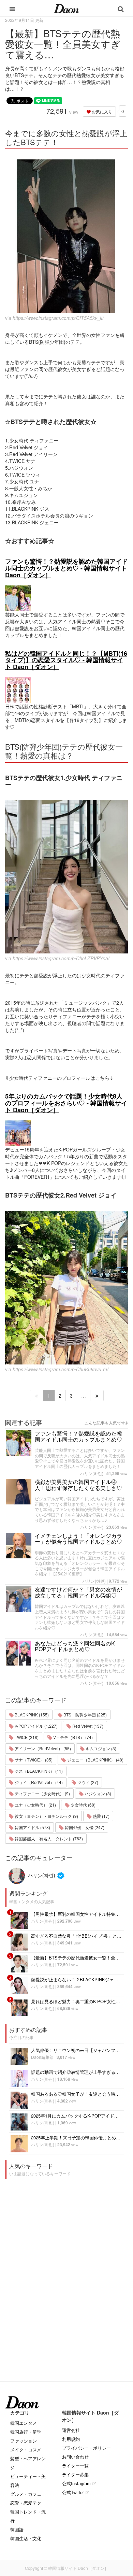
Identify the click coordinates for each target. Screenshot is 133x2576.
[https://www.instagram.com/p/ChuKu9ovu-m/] (66, 1288)
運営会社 (71, 2430)
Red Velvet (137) (87, 1726)
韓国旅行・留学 (26, 2432)
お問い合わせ (75, 2457)
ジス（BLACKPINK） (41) (38, 1771)
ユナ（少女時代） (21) (35, 1805)
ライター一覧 (75, 2466)
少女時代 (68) (83, 1805)
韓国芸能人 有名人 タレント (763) (48, 1838)
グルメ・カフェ (26, 2494)
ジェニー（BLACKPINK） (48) (95, 1760)
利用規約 (71, 2439)
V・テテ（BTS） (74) (72, 1737)
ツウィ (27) (87, 1782)
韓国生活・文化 (26, 2538)
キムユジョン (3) (100, 1748)
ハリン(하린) (92, 1473)
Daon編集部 (42, 2057)
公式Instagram (76, 2483)
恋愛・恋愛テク (26, 2503)
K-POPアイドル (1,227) (36, 1726)
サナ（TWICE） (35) (33, 1760)
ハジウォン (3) (97, 1793)
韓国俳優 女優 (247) (84, 1827)
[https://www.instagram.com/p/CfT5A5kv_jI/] (66, 236)
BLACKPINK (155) (31, 1715)
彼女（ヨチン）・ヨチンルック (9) (46, 1816)
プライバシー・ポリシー (86, 2448)
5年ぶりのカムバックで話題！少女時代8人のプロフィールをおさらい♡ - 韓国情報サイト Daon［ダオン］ (66, 1103)
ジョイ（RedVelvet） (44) (38, 1782)
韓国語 (17, 2529)
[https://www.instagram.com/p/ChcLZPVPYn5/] (66, 877)
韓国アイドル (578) (32, 1827)
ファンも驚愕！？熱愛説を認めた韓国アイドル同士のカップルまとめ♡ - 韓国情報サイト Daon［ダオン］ (66, 568)
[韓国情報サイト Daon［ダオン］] (66, 8)
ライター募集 (75, 2474)
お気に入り (101, 111)
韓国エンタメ (24, 2423)
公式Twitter (73, 2492)
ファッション (24, 2441)
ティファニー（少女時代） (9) (42, 1793)
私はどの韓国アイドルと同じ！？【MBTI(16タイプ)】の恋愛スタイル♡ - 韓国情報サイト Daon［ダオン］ (66, 660)
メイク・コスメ (26, 2450)
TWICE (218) (26, 1737)
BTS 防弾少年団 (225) (85, 1715)
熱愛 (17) (101, 1816)
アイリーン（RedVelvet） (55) (42, 1748)
